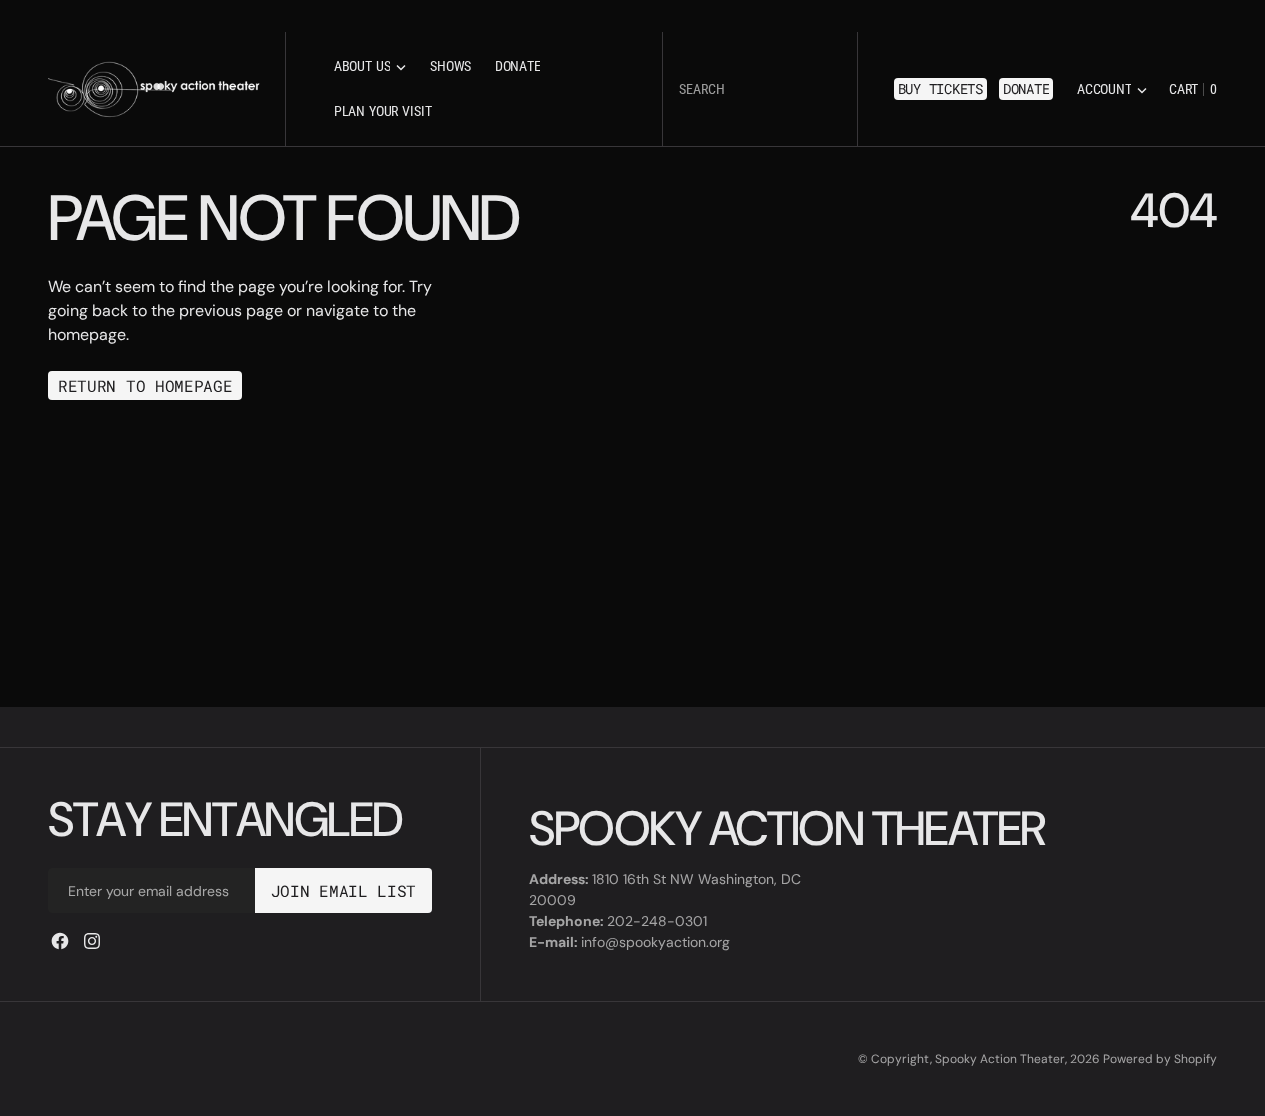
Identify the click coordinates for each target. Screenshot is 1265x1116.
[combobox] (760, 89)
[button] (1112, 89)
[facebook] (60, 941)
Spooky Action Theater (1000, 1059)
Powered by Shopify (1160, 1059)
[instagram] (92, 941)
